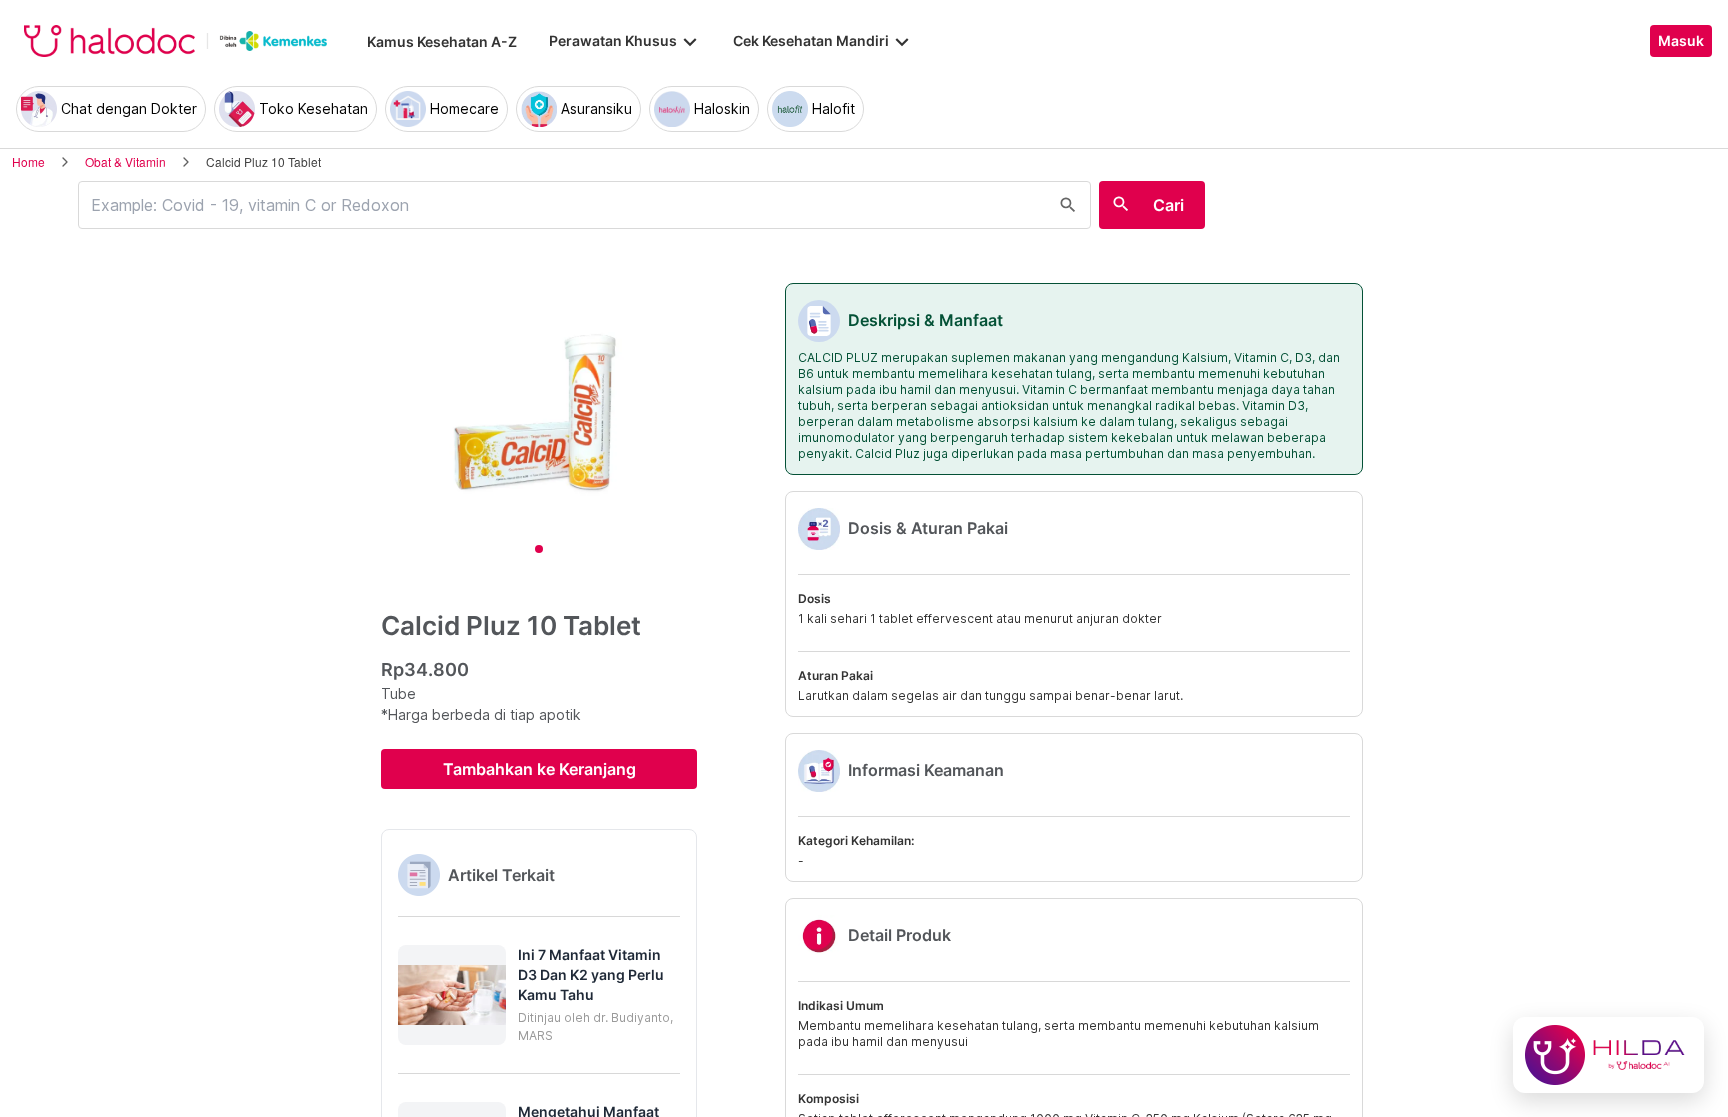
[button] (539, 995)
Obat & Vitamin (125, 161)
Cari (1168, 205)
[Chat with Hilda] (1608, 1055)
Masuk (1681, 41)
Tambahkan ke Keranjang (539, 769)
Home (28, 161)
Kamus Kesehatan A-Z (442, 41)
